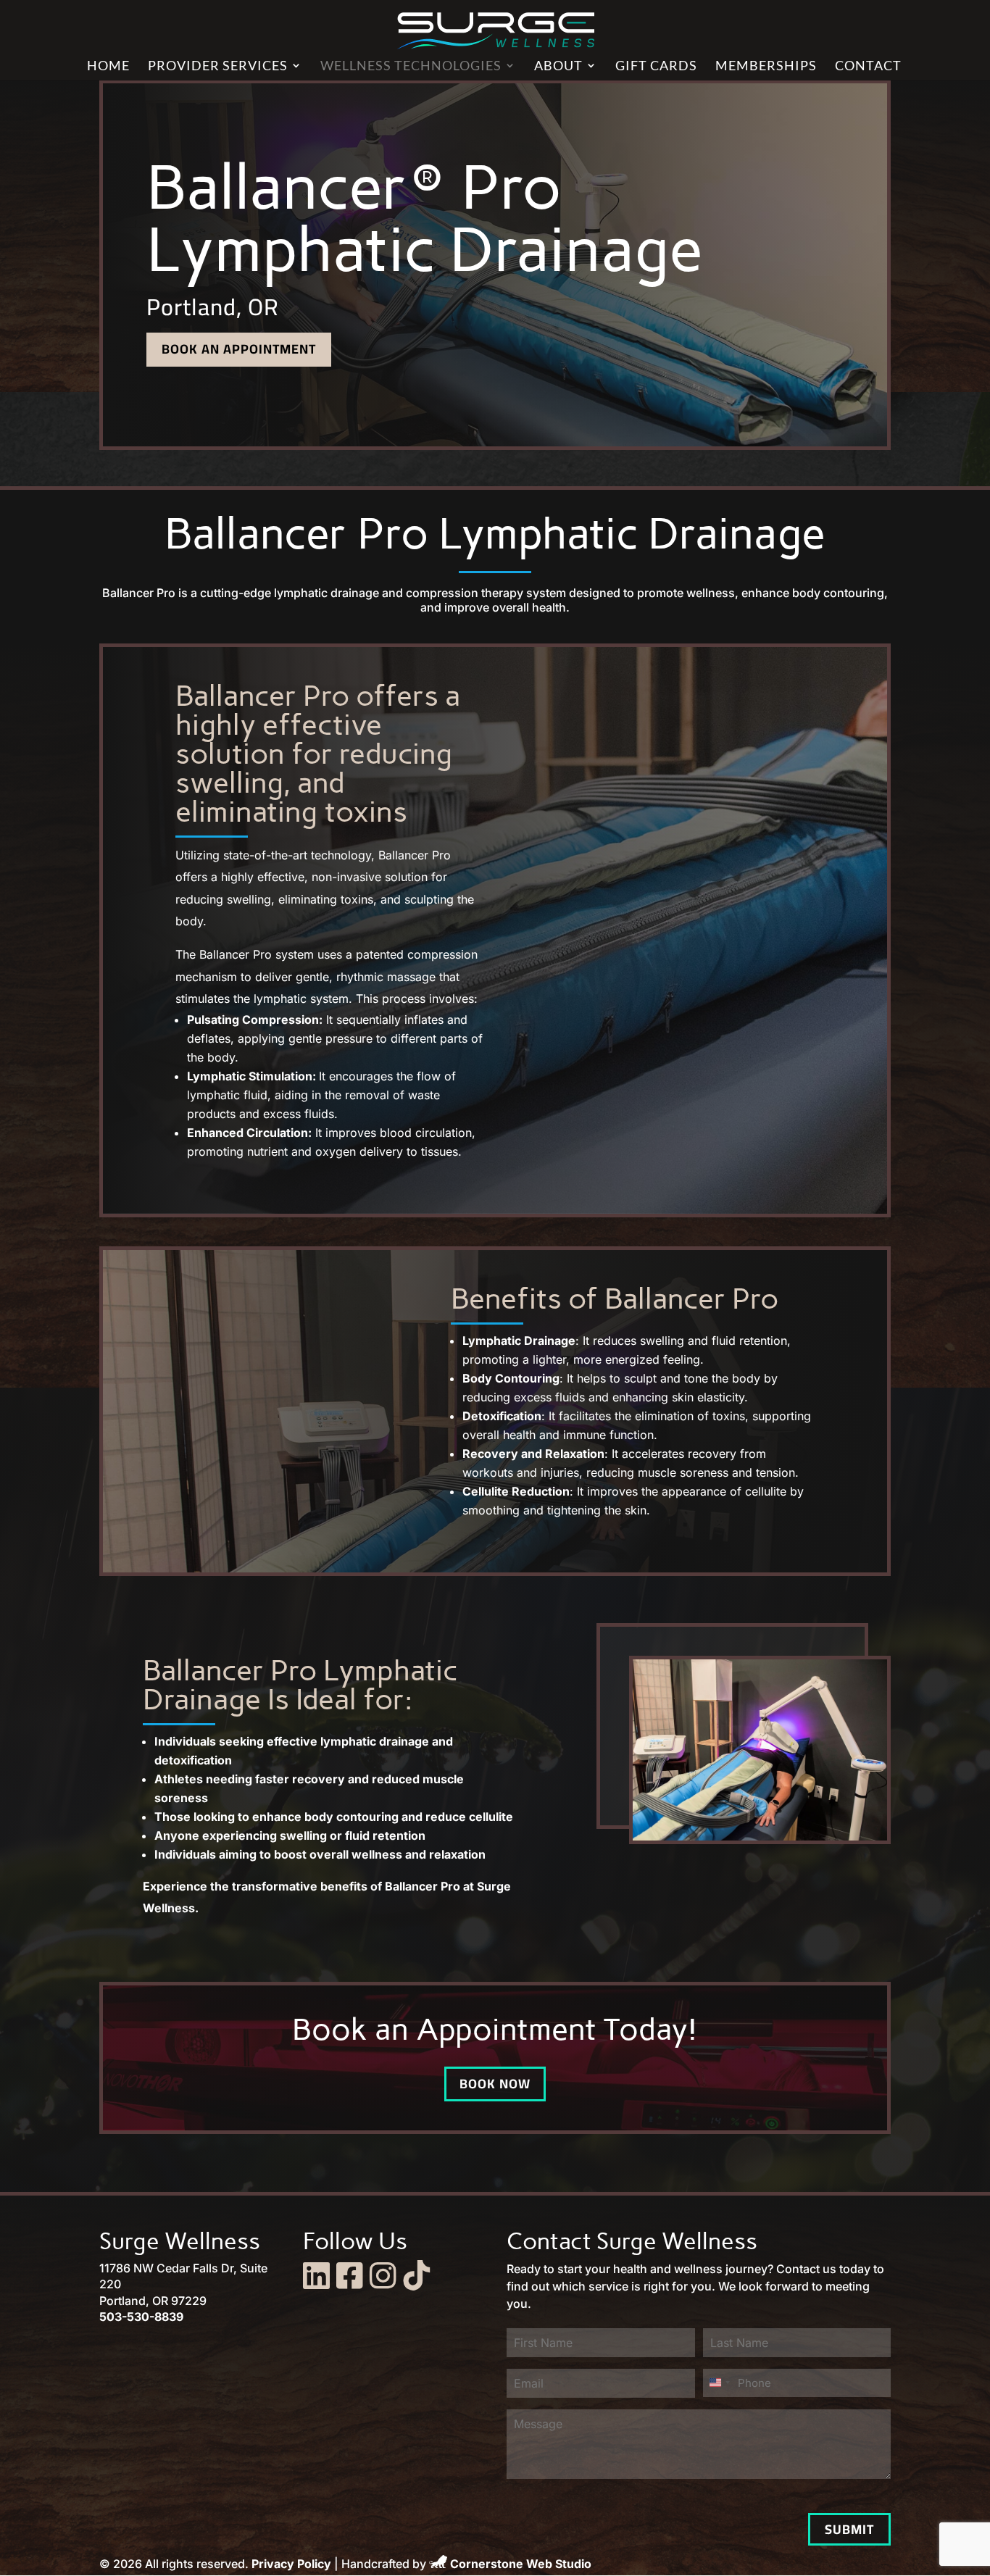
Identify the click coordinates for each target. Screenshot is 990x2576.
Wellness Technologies (411, 67)
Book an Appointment (239, 349)
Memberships (766, 67)
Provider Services (218, 67)
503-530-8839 (141, 2317)
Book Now (495, 2084)
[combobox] (719, 2383)
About (558, 67)
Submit (849, 2529)
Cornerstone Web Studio (521, 2564)
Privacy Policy (291, 2564)
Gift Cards (656, 67)
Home (108, 67)
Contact (868, 67)
